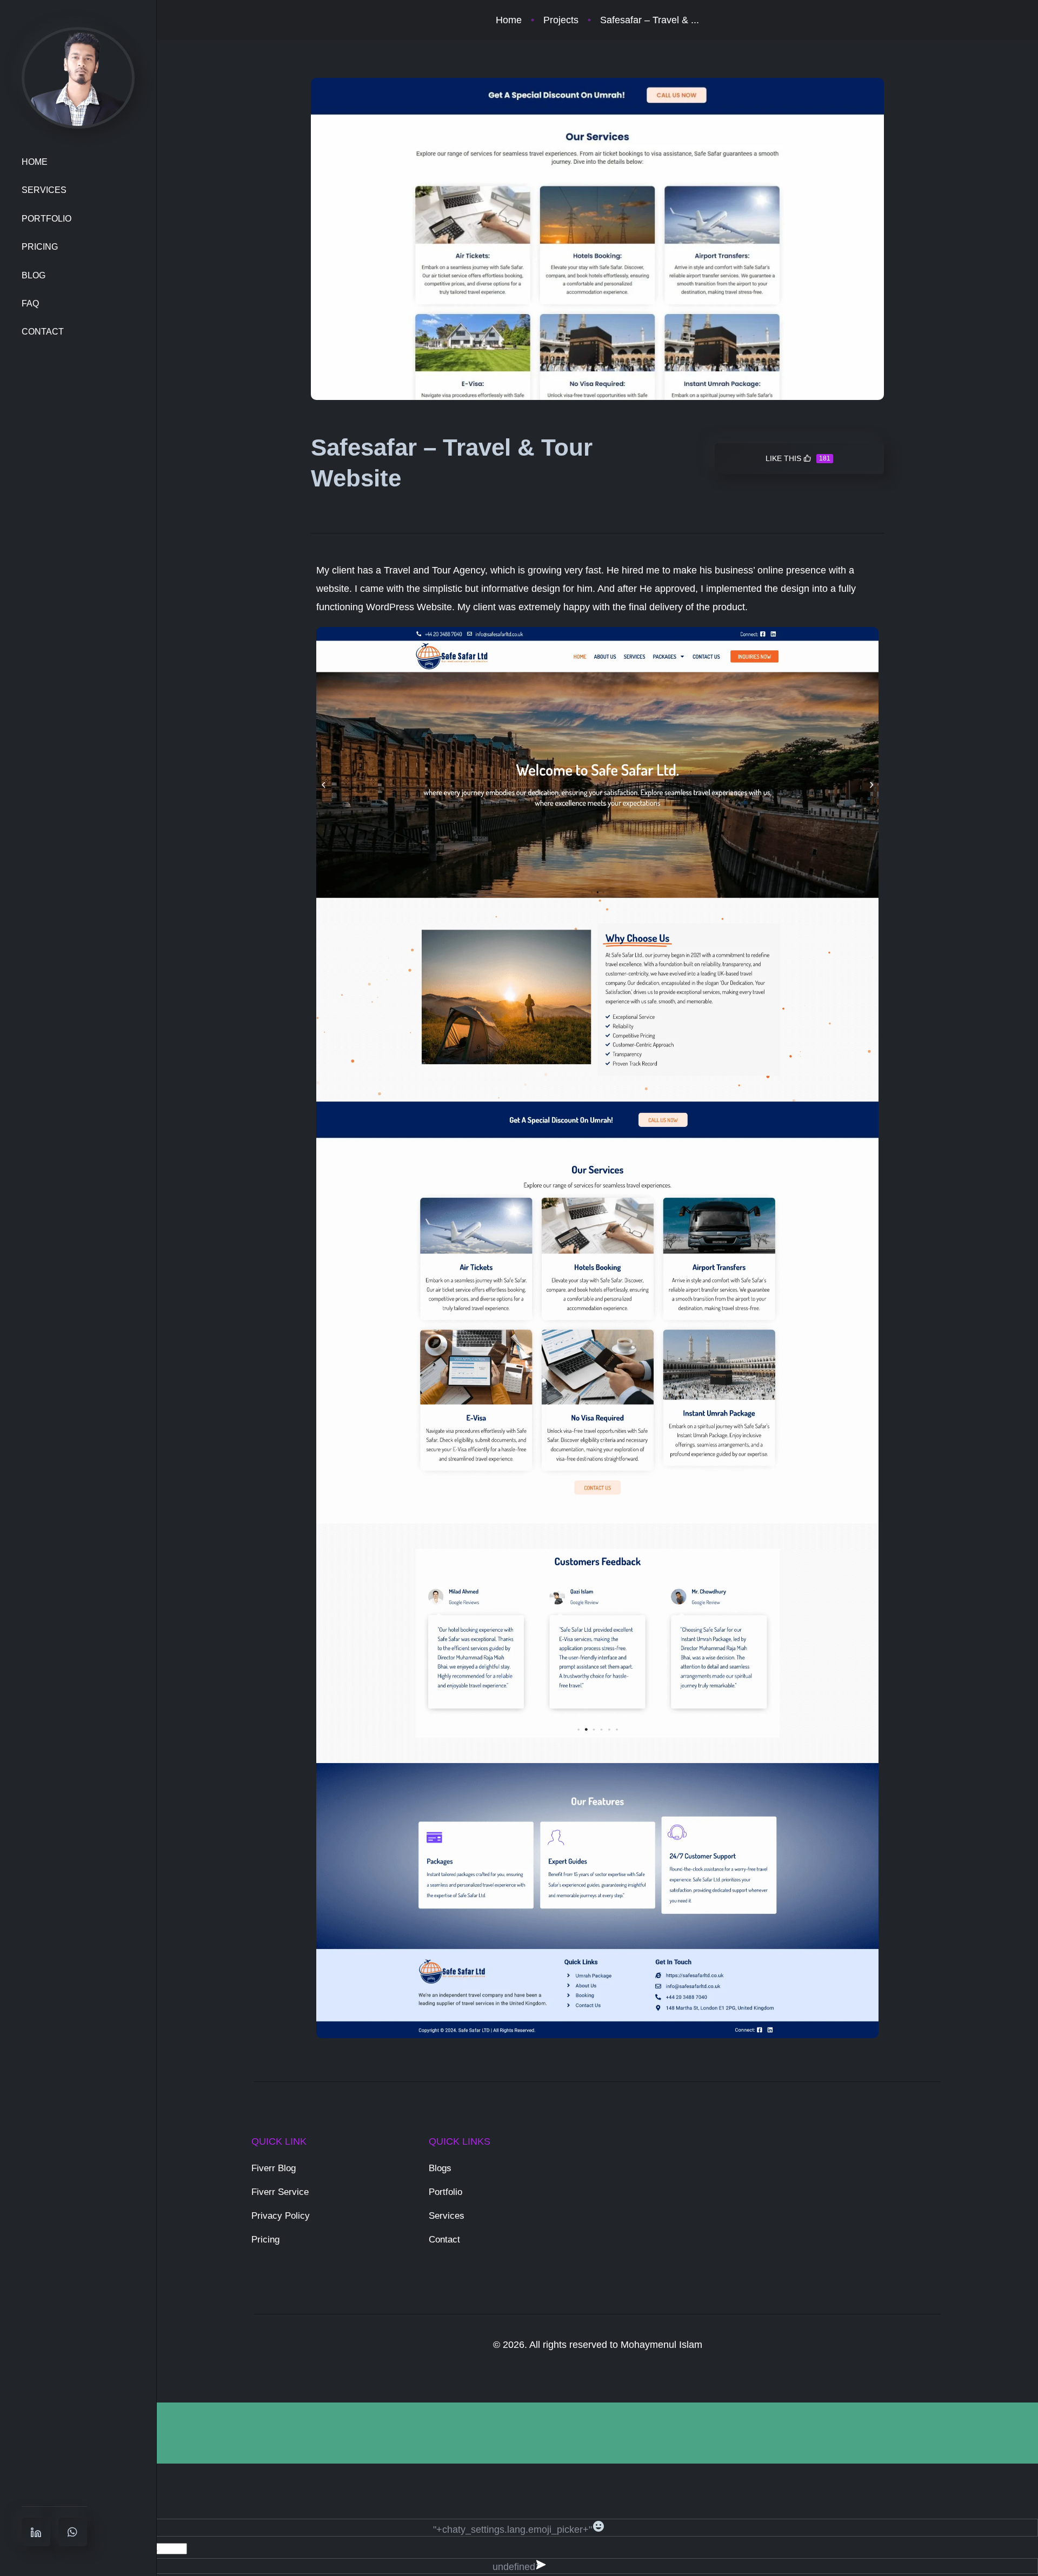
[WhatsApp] (73, 2532)
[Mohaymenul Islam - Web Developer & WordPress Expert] (78, 77)
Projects (561, 20)
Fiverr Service (280, 2192)
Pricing (40, 247)
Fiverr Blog (274, 2168)
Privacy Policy (281, 2216)
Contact (43, 332)
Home (35, 162)
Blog (34, 275)
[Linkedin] (36, 2532)
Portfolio (46, 219)
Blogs (440, 2168)
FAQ (30, 303)
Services (44, 190)
